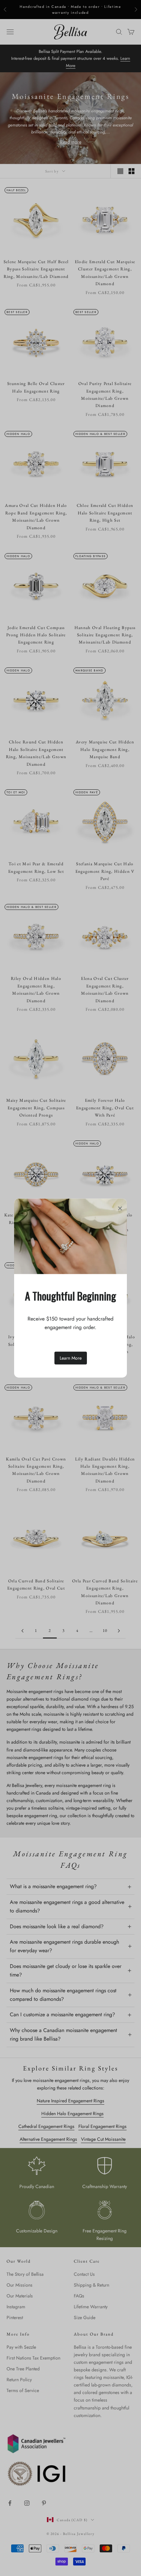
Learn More (71, 1358)
